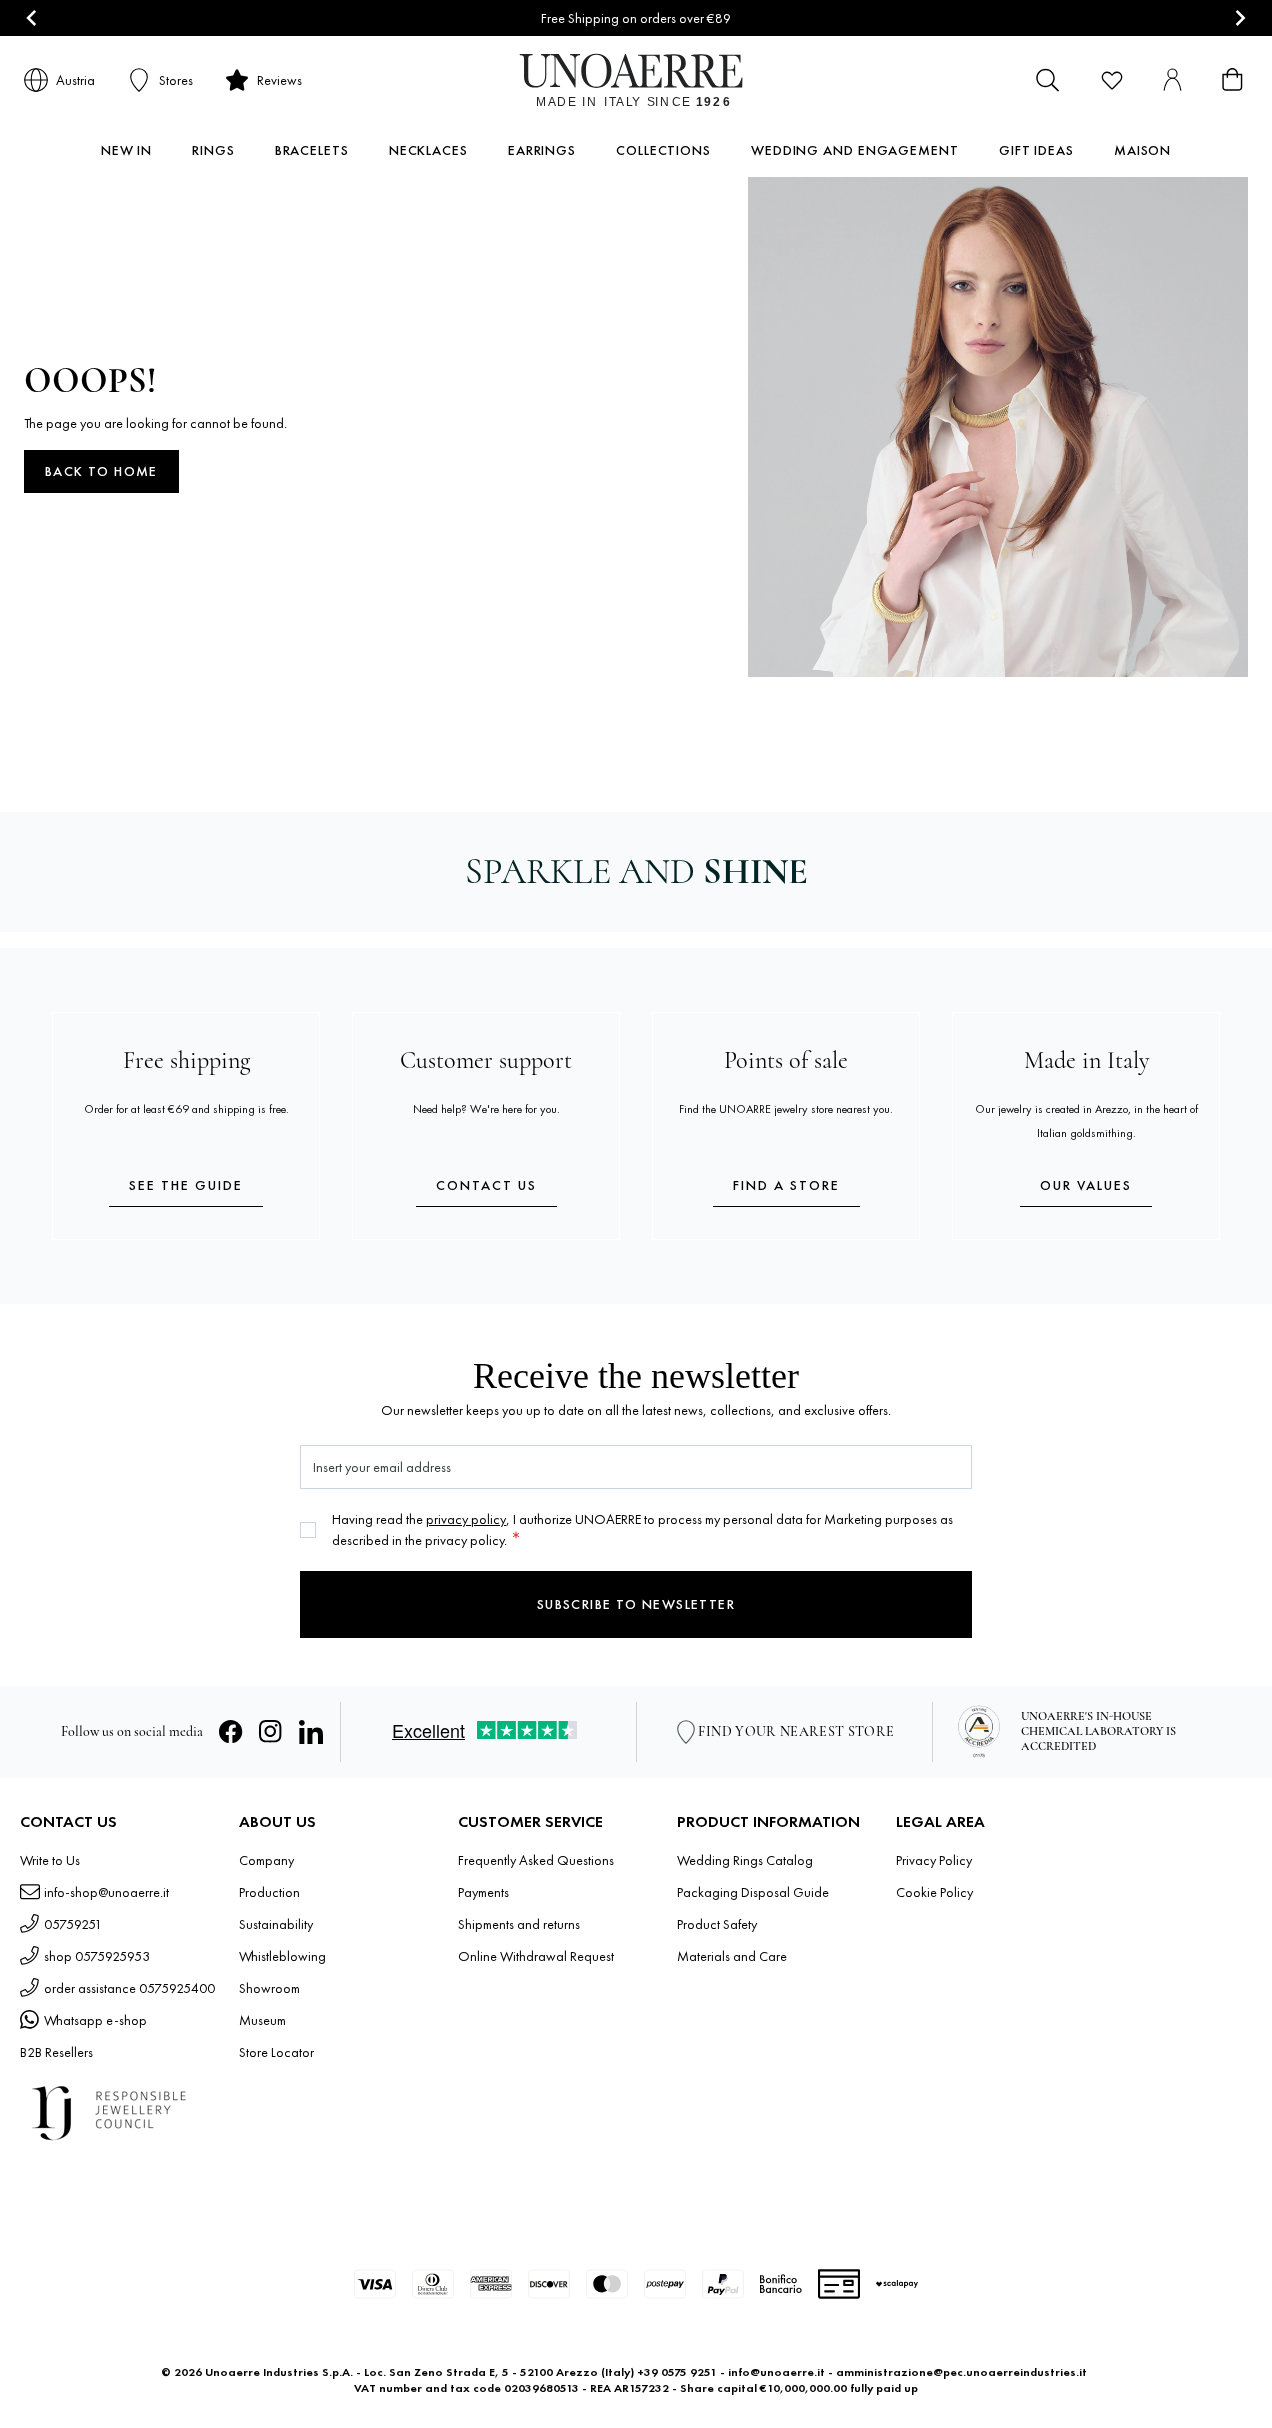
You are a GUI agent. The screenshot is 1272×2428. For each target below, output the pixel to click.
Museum (262, 2020)
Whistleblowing (282, 1956)
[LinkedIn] (311, 1732)
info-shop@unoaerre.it (106, 1892)
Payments (483, 1892)
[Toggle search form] (1048, 80)
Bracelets (312, 150)
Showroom (269, 1988)
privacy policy (466, 1519)
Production (269, 1892)
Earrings (542, 150)
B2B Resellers (56, 2052)
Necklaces (428, 150)
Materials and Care (732, 1956)
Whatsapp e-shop (95, 2020)
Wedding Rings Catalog (745, 1860)
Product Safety (717, 1924)
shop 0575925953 (97, 1956)
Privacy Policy (934, 1860)
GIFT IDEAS (1036, 150)
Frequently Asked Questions (536, 1860)
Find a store (786, 1185)
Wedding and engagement (855, 150)
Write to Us (50, 1860)
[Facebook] (231, 1732)
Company (266, 1860)
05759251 (73, 1924)
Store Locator (276, 2052)
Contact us (486, 1185)
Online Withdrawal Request (536, 1956)
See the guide (186, 1185)
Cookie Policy (934, 1892)
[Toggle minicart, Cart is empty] (1232, 80)
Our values (1086, 1185)
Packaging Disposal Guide (753, 1892)
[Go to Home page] (636, 80)
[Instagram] (271, 1732)
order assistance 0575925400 (129, 1988)
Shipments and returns (519, 1924)
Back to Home (101, 471)
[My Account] (1172, 80)
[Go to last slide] (32, 18)
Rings (213, 150)
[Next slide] (1239, 18)
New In (126, 150)
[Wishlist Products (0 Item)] (1112, 80)
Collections (663, 150)
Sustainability (276, 1924)
